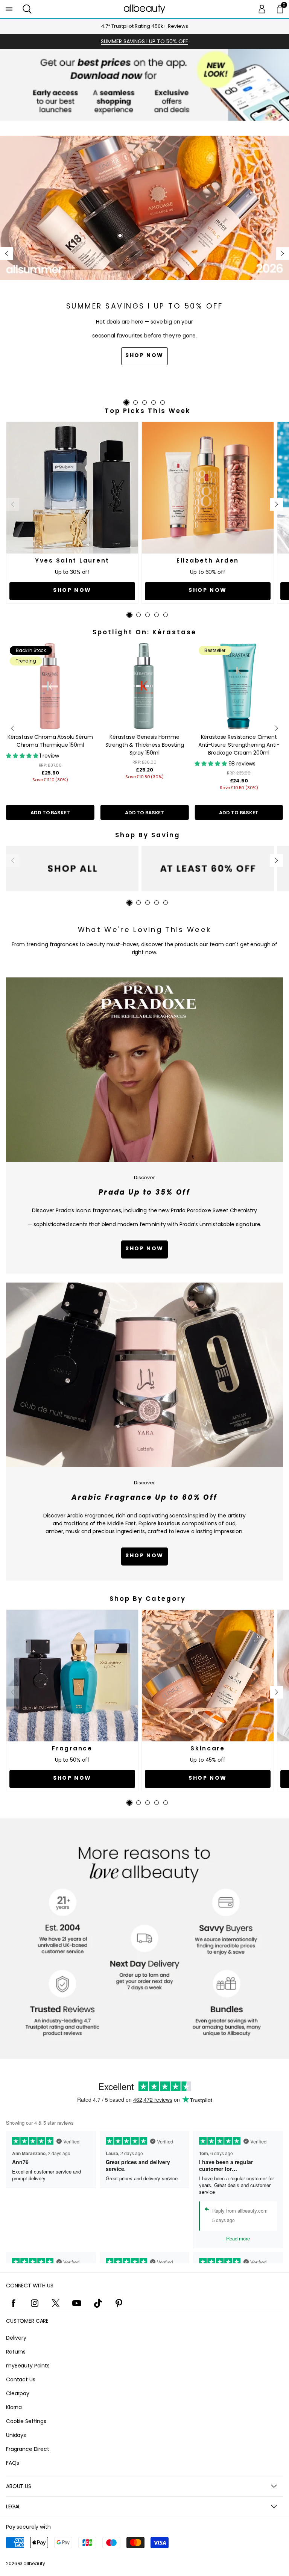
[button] (27, 9)
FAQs (12, 2463)
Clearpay (18, 2393)
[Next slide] (282, 254)
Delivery (16, 2338)
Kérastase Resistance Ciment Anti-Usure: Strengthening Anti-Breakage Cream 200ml (239, 745)
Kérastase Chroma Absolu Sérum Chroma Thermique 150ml (50, 741)
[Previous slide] (7, 254)
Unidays (16, 2435)
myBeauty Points (28, 2366)
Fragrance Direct (28, 2449)
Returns (16, 2352)
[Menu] (9, 9)
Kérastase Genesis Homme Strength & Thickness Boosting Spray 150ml (145, 745)
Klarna (14, 2407)
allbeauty (34, 2563)
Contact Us (21, 2379)
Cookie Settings (26, 2421)
